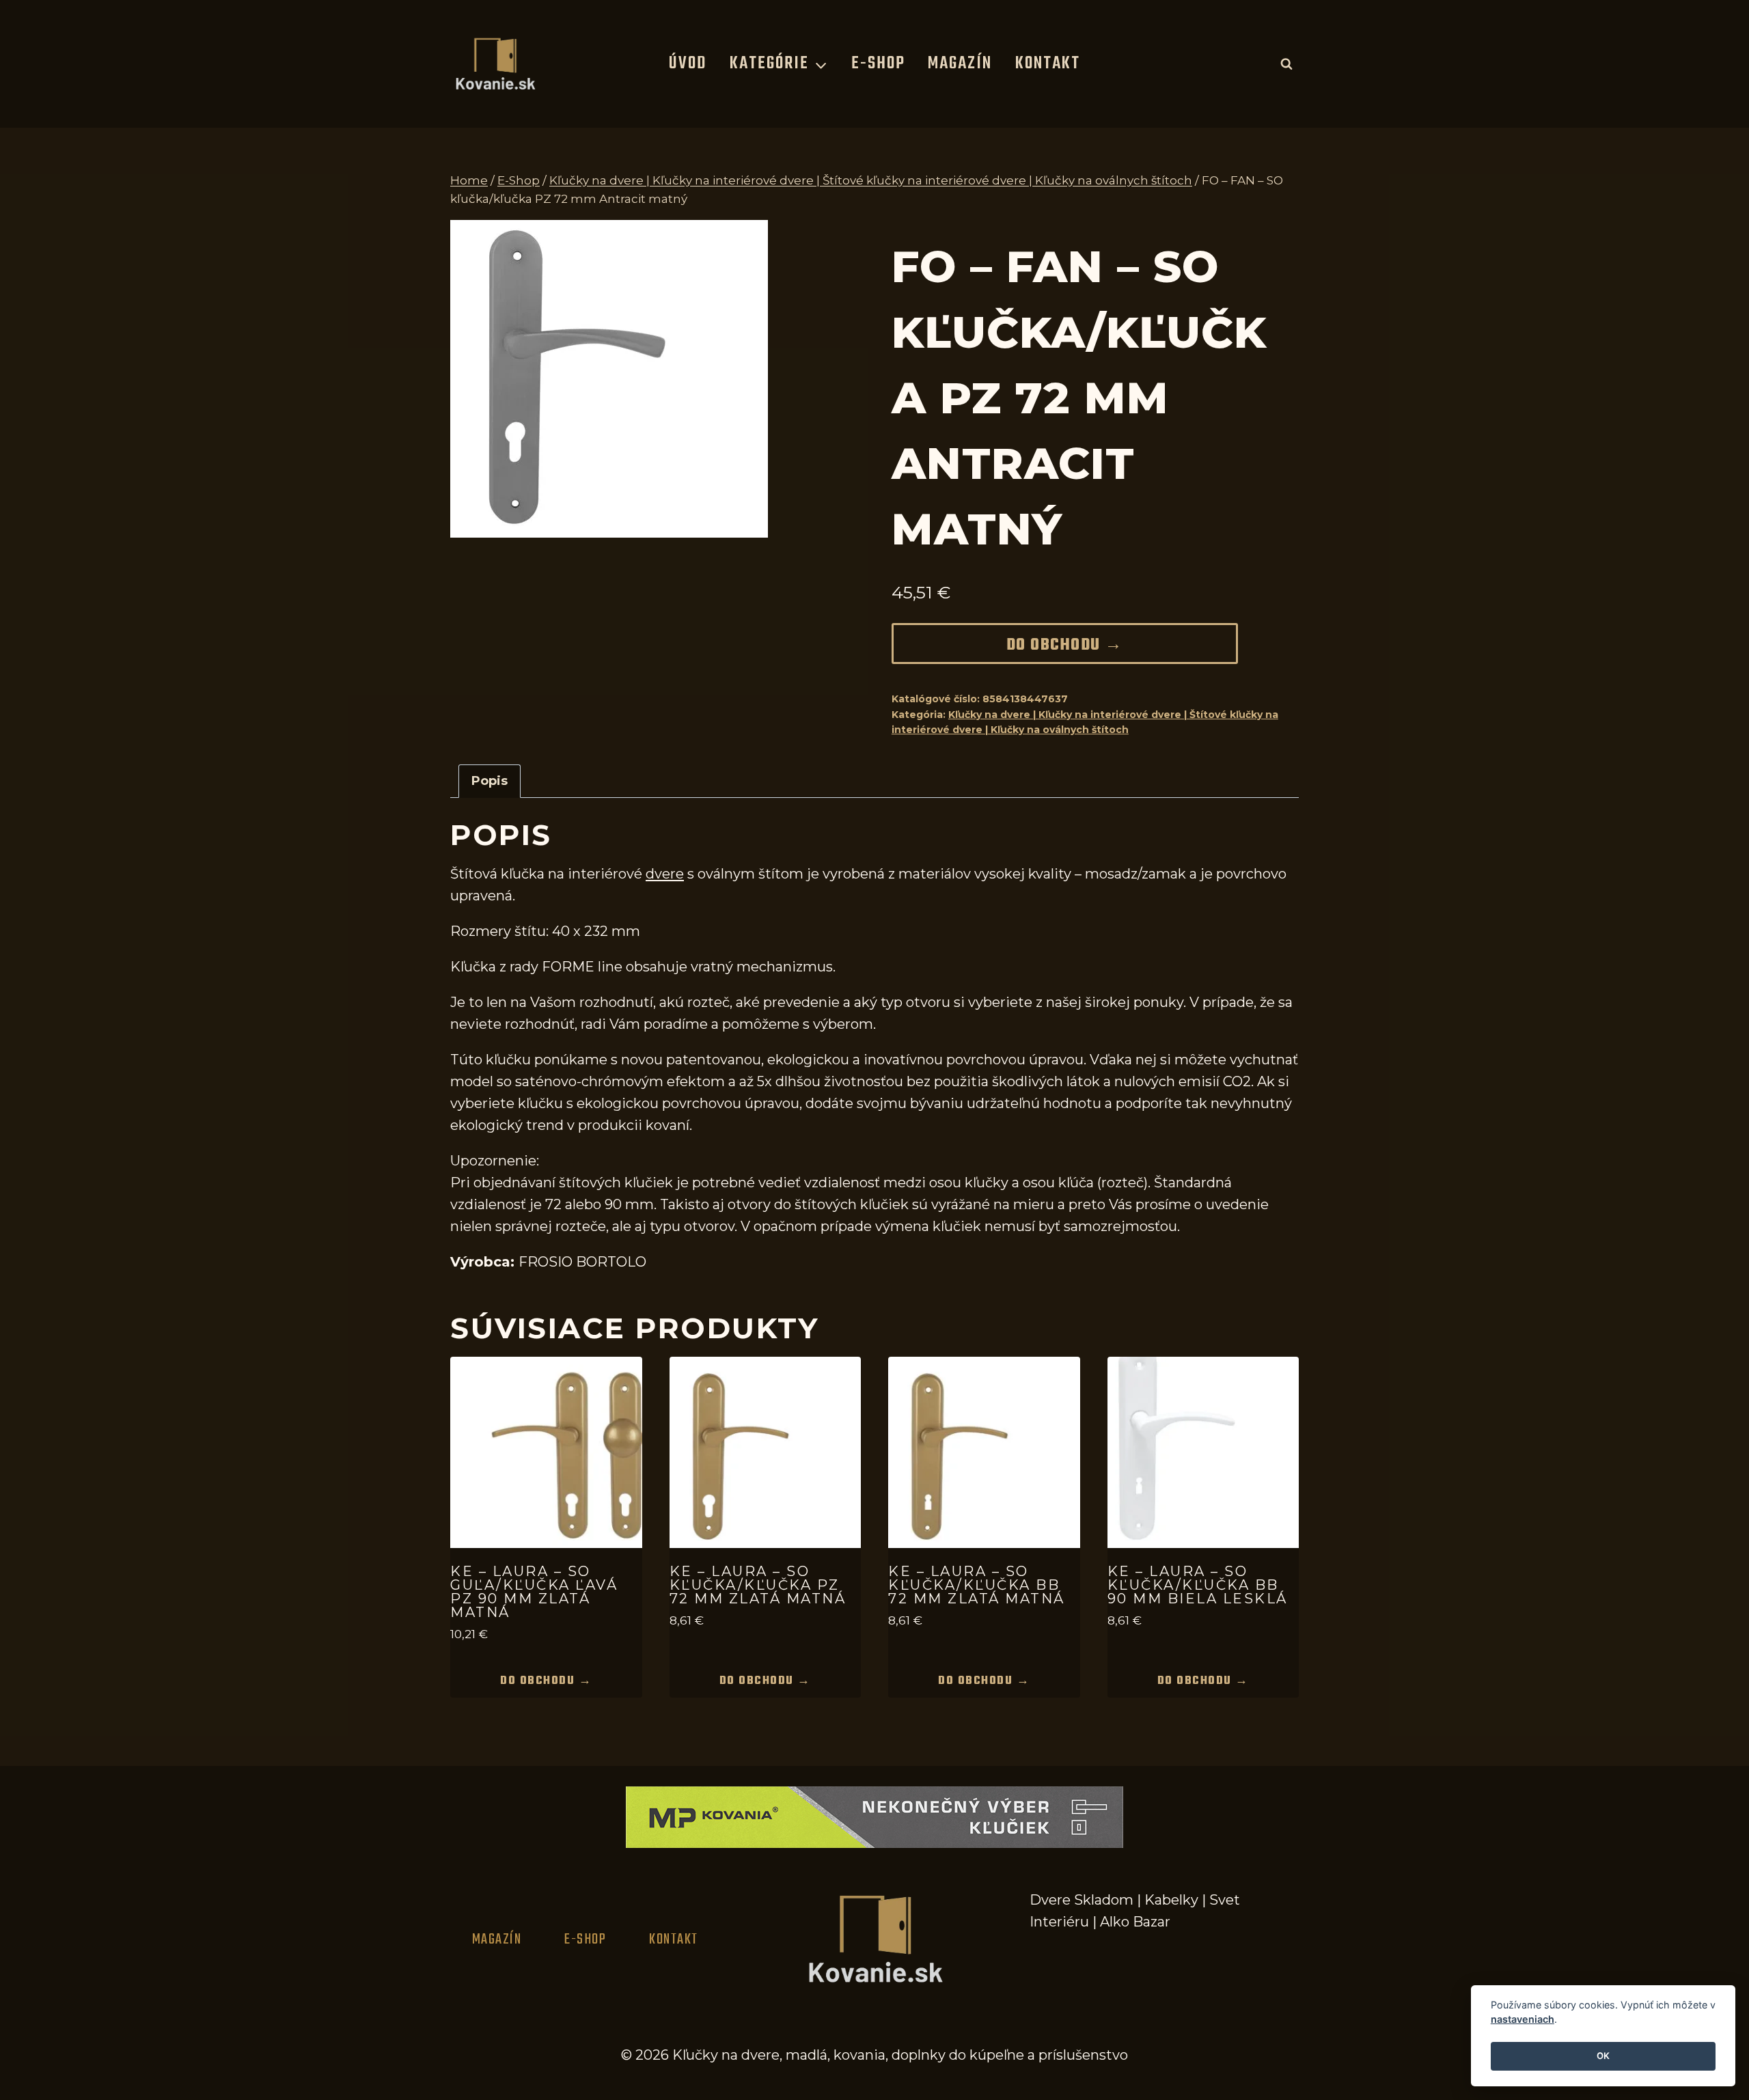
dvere (665, 874)
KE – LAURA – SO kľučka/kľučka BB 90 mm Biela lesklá (1198, 1585)
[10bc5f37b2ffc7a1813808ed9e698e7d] (609, 379)
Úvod (688, 64)
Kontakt (1048, 64)
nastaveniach (1523, 2020)
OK (1603, 2056)
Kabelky (1171, 1900)
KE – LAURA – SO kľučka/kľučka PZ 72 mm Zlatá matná (758, 1585)
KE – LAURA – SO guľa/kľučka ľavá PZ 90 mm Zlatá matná (534, 1592)
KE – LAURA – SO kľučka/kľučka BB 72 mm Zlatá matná (977, 1585)
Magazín (960, 64)
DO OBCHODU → (1065, 646)
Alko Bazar (1135, 1922)
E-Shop (878, 64)
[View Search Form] (1286, 64)
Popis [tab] (490, 781)
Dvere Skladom (1082, 1900)
